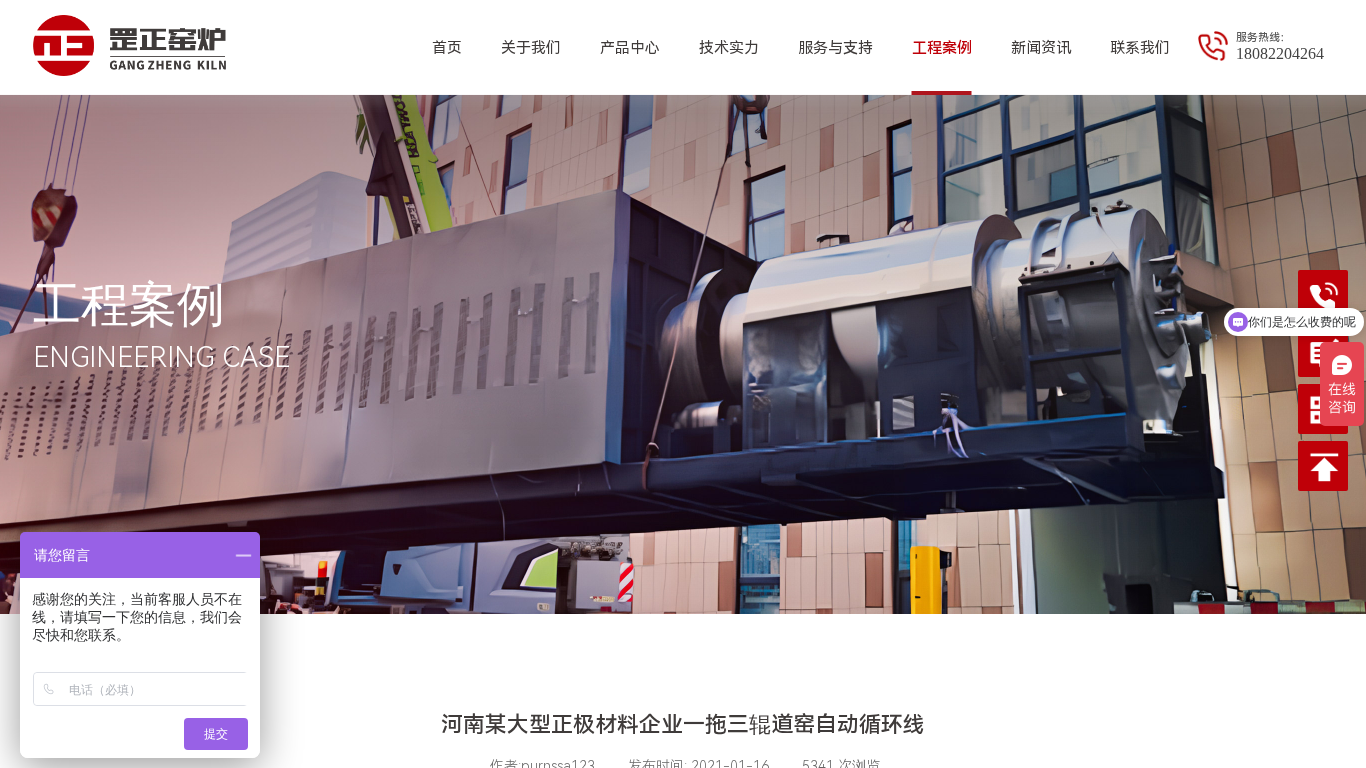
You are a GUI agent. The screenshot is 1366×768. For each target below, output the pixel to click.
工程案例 (942, 48)
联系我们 (1140, 48)
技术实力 (729, 48)
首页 (447, 48)
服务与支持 (835, 48)
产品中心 (630, 48)
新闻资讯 (1041, 48)
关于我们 (531, 48)
